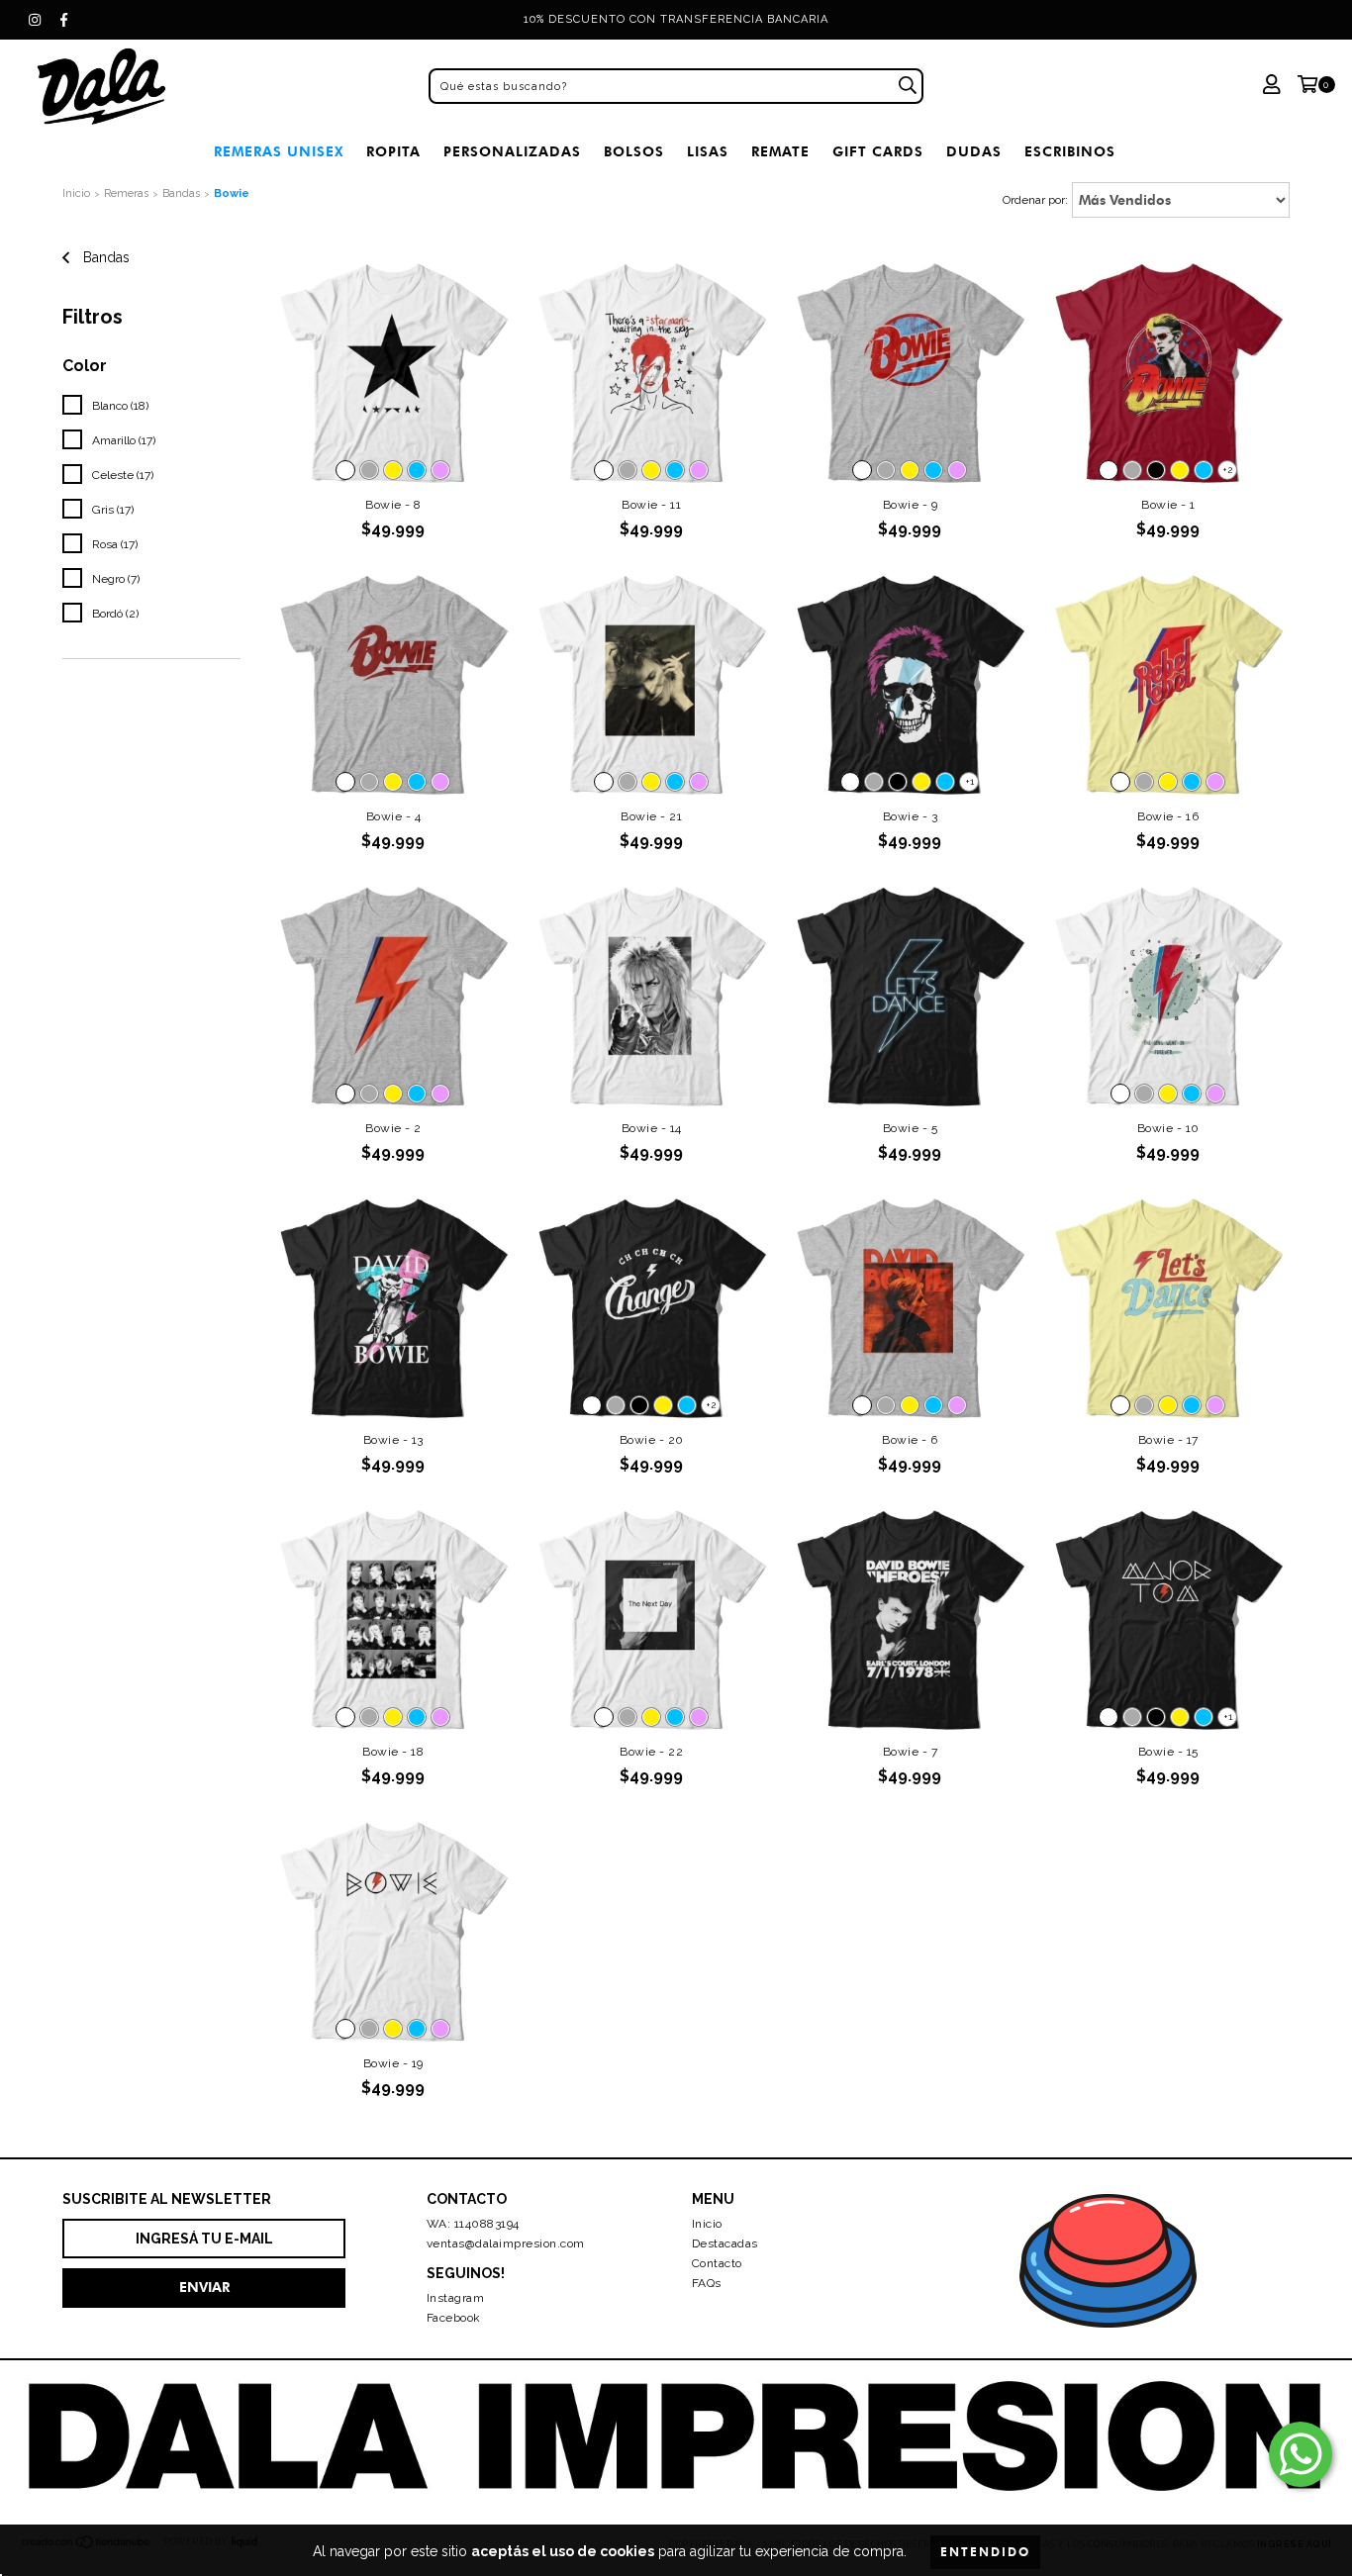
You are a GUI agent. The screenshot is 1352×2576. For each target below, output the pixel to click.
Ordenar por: (1035, 200)
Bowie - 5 (911, 1128)
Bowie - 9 (911, 505)
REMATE (780, 152)
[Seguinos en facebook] (64, 20)
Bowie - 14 (652, 1128)
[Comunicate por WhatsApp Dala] (1301, 2454)
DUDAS (974, 152)
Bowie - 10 (1168, 1128)
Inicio (76, 193)
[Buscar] (908, 86)
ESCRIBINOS (1070, 152)
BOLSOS (634, 152)
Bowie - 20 (652, 1440)
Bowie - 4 (394, 816)
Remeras (126, 193)
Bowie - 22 (651, 1752)
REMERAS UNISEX (279, 152)
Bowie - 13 (393, 1440)
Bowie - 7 (911, 1752)
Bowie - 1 (1168, 505)
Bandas (181, 193)
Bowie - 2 (393, 1128)
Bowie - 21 (651, 816)
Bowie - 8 (393, 505)
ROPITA (393, 152)
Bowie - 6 (910, 1440)
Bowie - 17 (1168, 1440)
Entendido (985, 2552)
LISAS (708, 152)
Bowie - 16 (1168, 816)
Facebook (454, 2318)
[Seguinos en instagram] (35, 20)
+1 (969, 781)
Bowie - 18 (393, 1752)
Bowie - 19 (393, 2063)
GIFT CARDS (878, 152)
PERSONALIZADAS (512, 152)
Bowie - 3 (911, 816)
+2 (1227, 470)
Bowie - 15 (1168, 1752)
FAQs (707, 2283)
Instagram (456, 2298)
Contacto (717, 2263)
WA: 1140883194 (473, 2224)
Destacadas (725, 2243)
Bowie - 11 (651, 505)
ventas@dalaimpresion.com (506, 2243)
